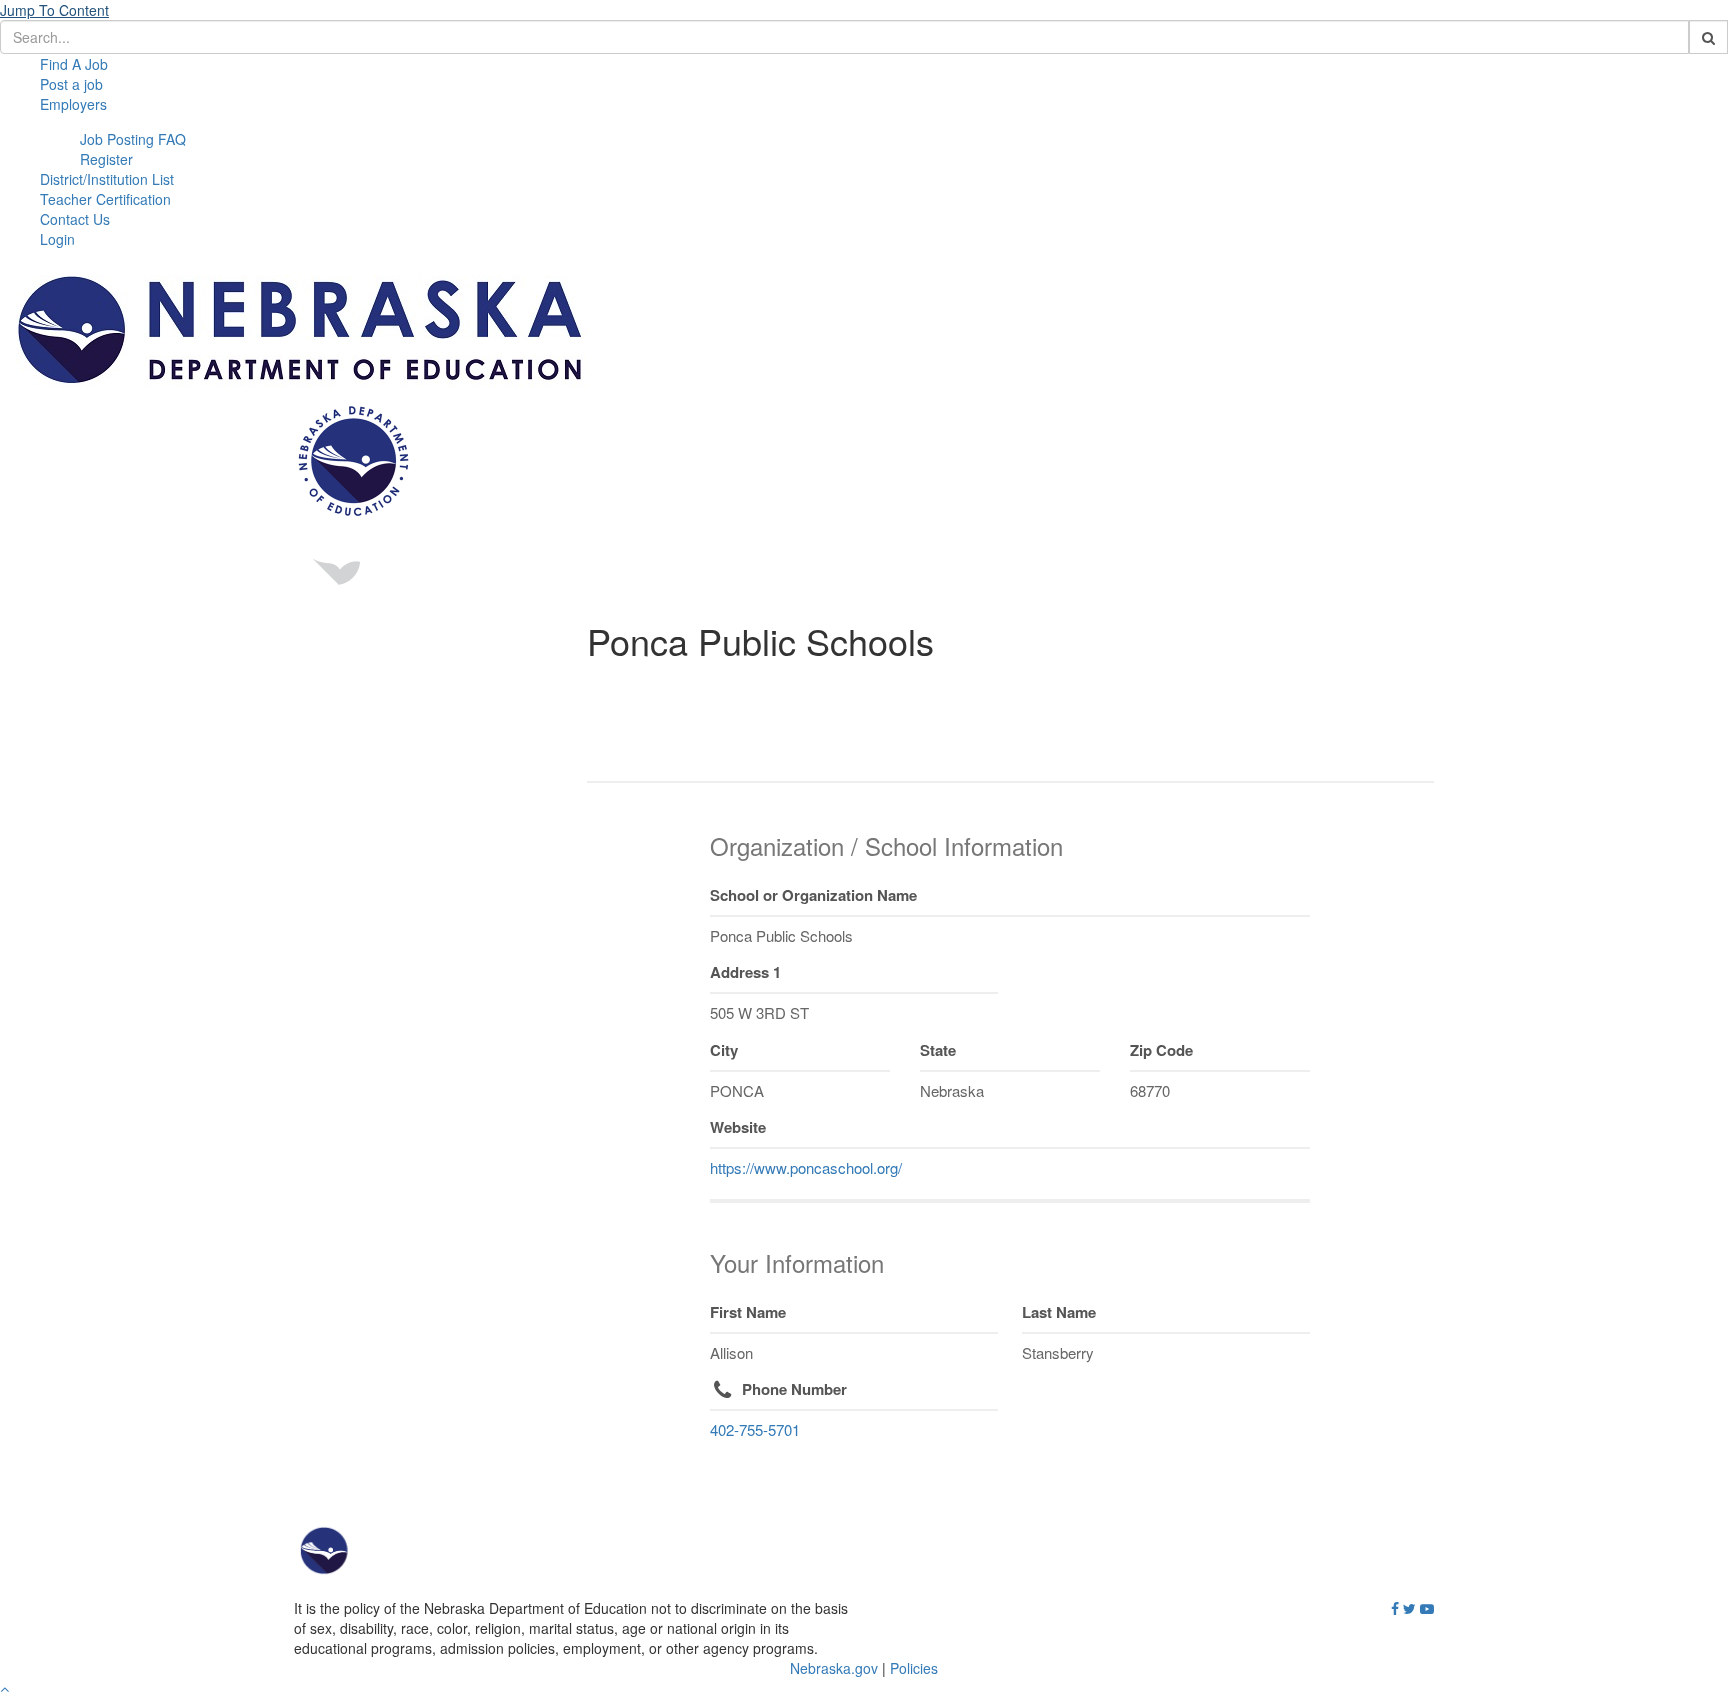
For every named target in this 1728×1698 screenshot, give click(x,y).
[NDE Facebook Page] (1395, 1609)
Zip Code (1161, 1050)
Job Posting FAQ (133, 139)
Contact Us (75, 219)
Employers (73, 104)
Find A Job (74, 64)
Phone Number (794, 1389)
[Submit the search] (1708, 37)
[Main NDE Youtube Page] (1427, 1609)
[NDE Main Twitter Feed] (1409, 1609)
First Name (748, 1312)
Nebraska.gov (834, 1668)
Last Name (1059, 1312)
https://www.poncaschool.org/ (806, 1167)
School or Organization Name (813, 895)
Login (57, 239)
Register (106, 159)
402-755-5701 (755, 1429)
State (938, 1050)
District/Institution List (107, 179)
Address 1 (745, 972)
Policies (914, 1668)
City (724, 1050)
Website (738, 1127)
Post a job (71, 84)
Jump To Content (54, 10)
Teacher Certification (105, 199)
